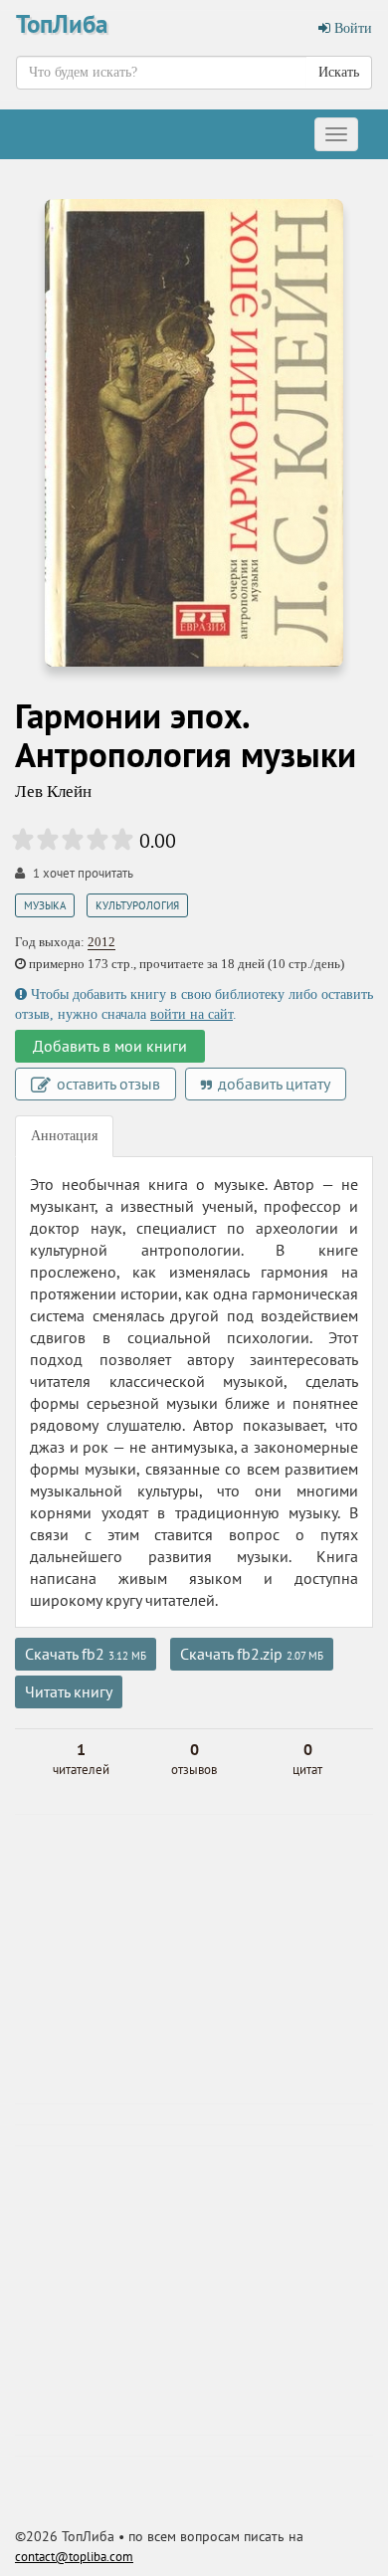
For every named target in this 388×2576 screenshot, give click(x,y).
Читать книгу (69, 1691)
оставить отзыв (106, 1084)
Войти (351, 28)
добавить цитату (272, 1084)
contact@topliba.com (74, 2557)
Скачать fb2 (86, 1654)
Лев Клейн (53, 792)
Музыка (45, 905)
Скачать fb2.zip (252, 1654)
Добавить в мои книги (110, 1046)
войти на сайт (192, 1014)
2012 (101, 942)
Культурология (137, 905)
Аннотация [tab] (64, 1136)
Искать (339, 72)
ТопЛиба (62, 24)
